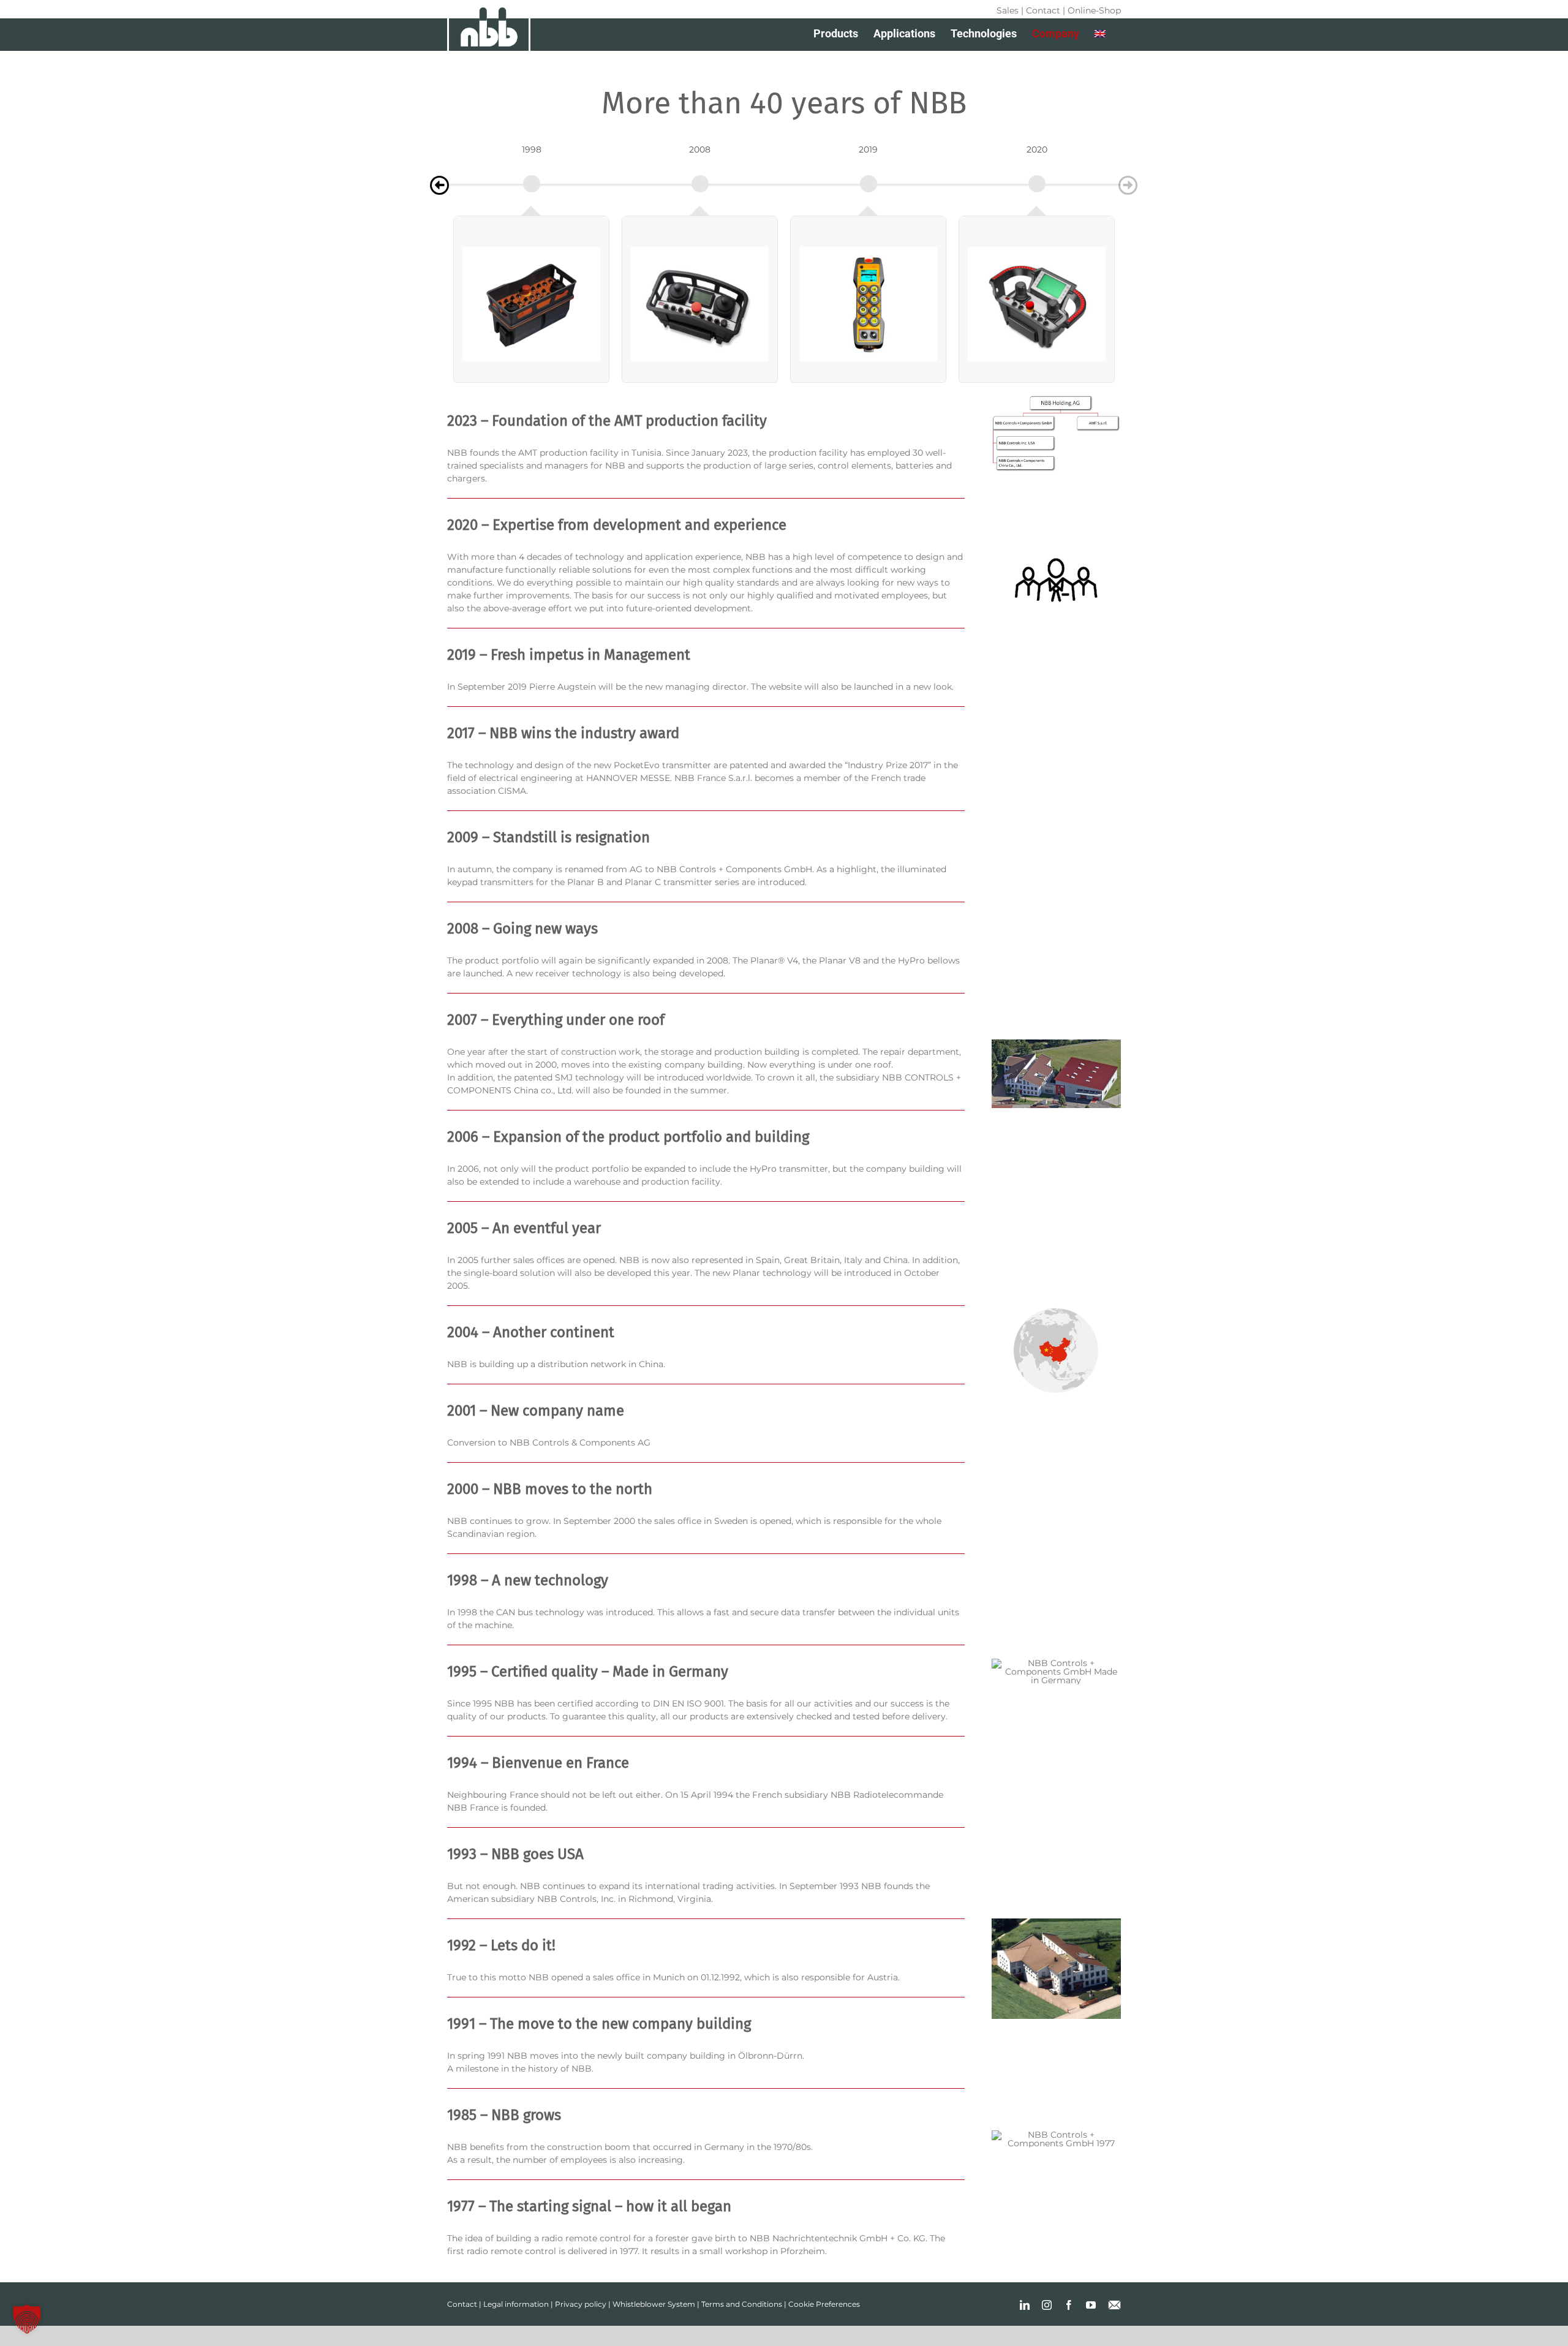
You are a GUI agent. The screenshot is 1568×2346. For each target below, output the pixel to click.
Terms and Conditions (742, 2304)
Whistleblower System (654, 2304)
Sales (1008, 10)
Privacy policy (581, 2304)
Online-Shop (1094, 10)
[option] (531, 179)
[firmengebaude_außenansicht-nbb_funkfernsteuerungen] (1056, 1044)
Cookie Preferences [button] (824, 2304)
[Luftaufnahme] (1056, 1923)
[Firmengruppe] (1056, 399)
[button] (27, 2319)
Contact (1043, 10)
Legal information (516, 2304)
